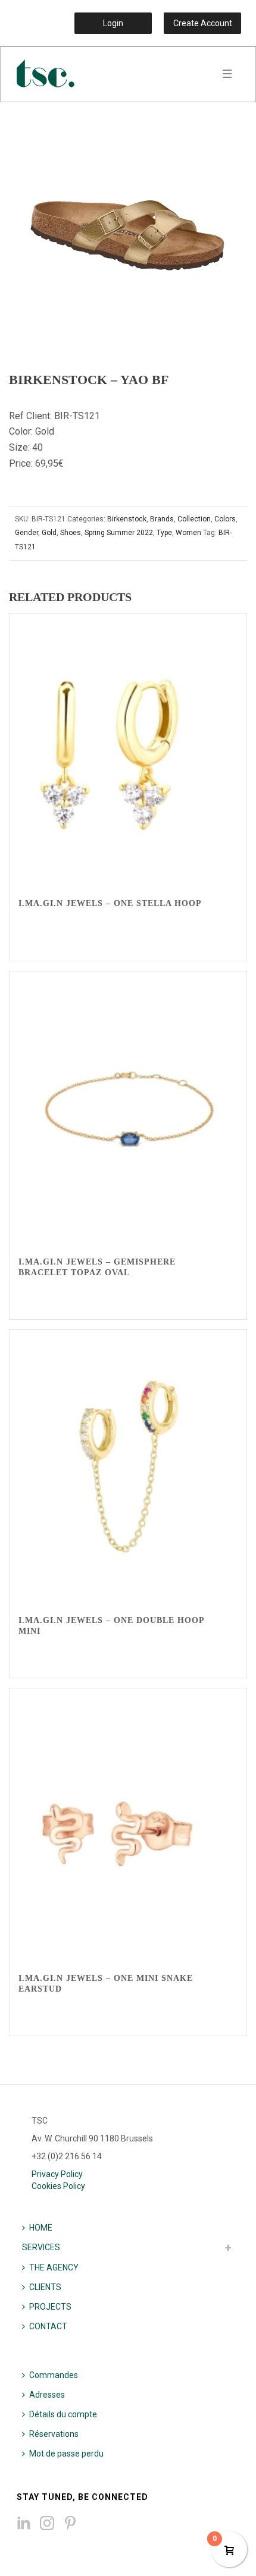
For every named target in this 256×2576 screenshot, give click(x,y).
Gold (49, 533)
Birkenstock (127, 519)
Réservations (54, 2434)
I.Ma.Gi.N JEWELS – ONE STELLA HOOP (110, 903)
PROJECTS (50, 2307)
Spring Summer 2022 (119, 533)
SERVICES (41, 2247)
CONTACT (48, 2326)
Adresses (47, 2395)
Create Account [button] (203, 23)
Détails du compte (63, 2414)
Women (188, 533)
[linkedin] (24, 2524)
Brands (162, 519)
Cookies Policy (58, 2186)
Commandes (54, 2375)
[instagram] (47, 2524)
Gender (26, 533)
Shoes (71, 533)
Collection (194, 519)
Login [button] (113, 23)
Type (164, 533)
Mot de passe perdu (66, 2454)
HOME (41, 2228)
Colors (225, 519)
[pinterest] (70, 2524)
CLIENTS (45, 2287)
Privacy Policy (57, 2174)
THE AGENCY (54, 2267)
